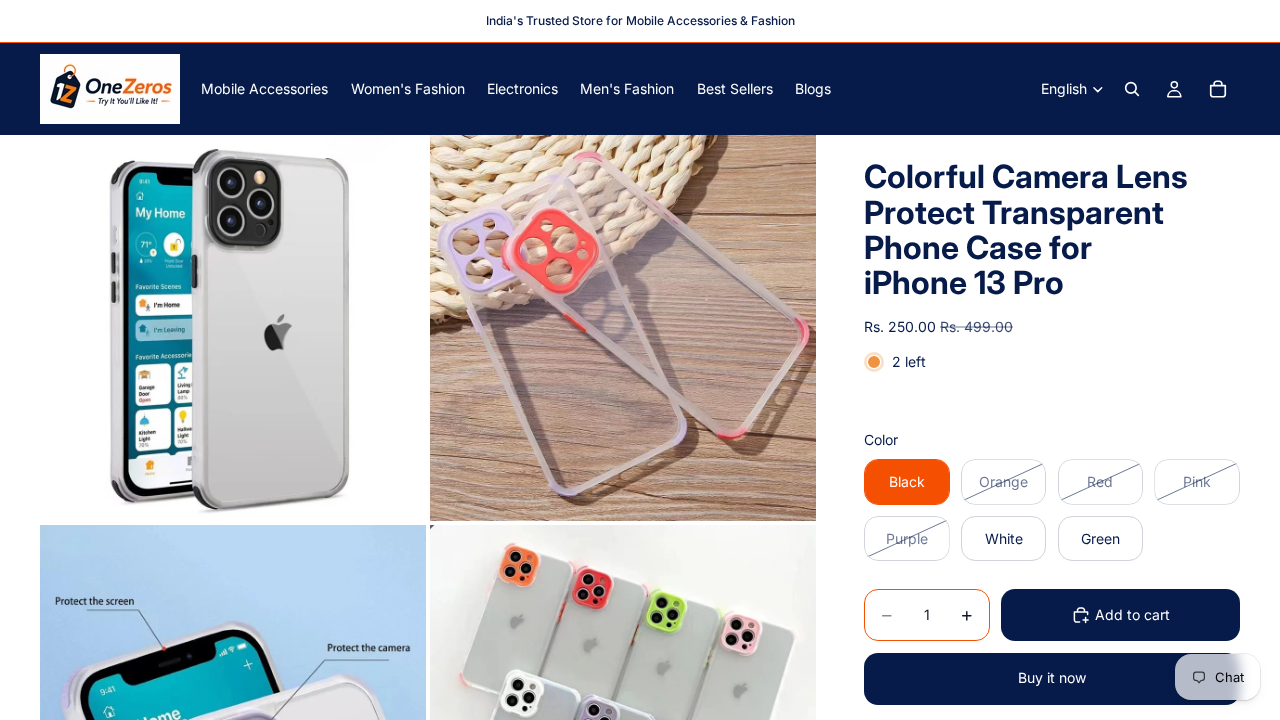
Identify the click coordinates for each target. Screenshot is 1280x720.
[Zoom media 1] (233, 328)
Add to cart (1132, 614)
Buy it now (1052, 677)
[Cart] (1218, 89)
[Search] (1132, 89)
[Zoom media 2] (623, 328)
